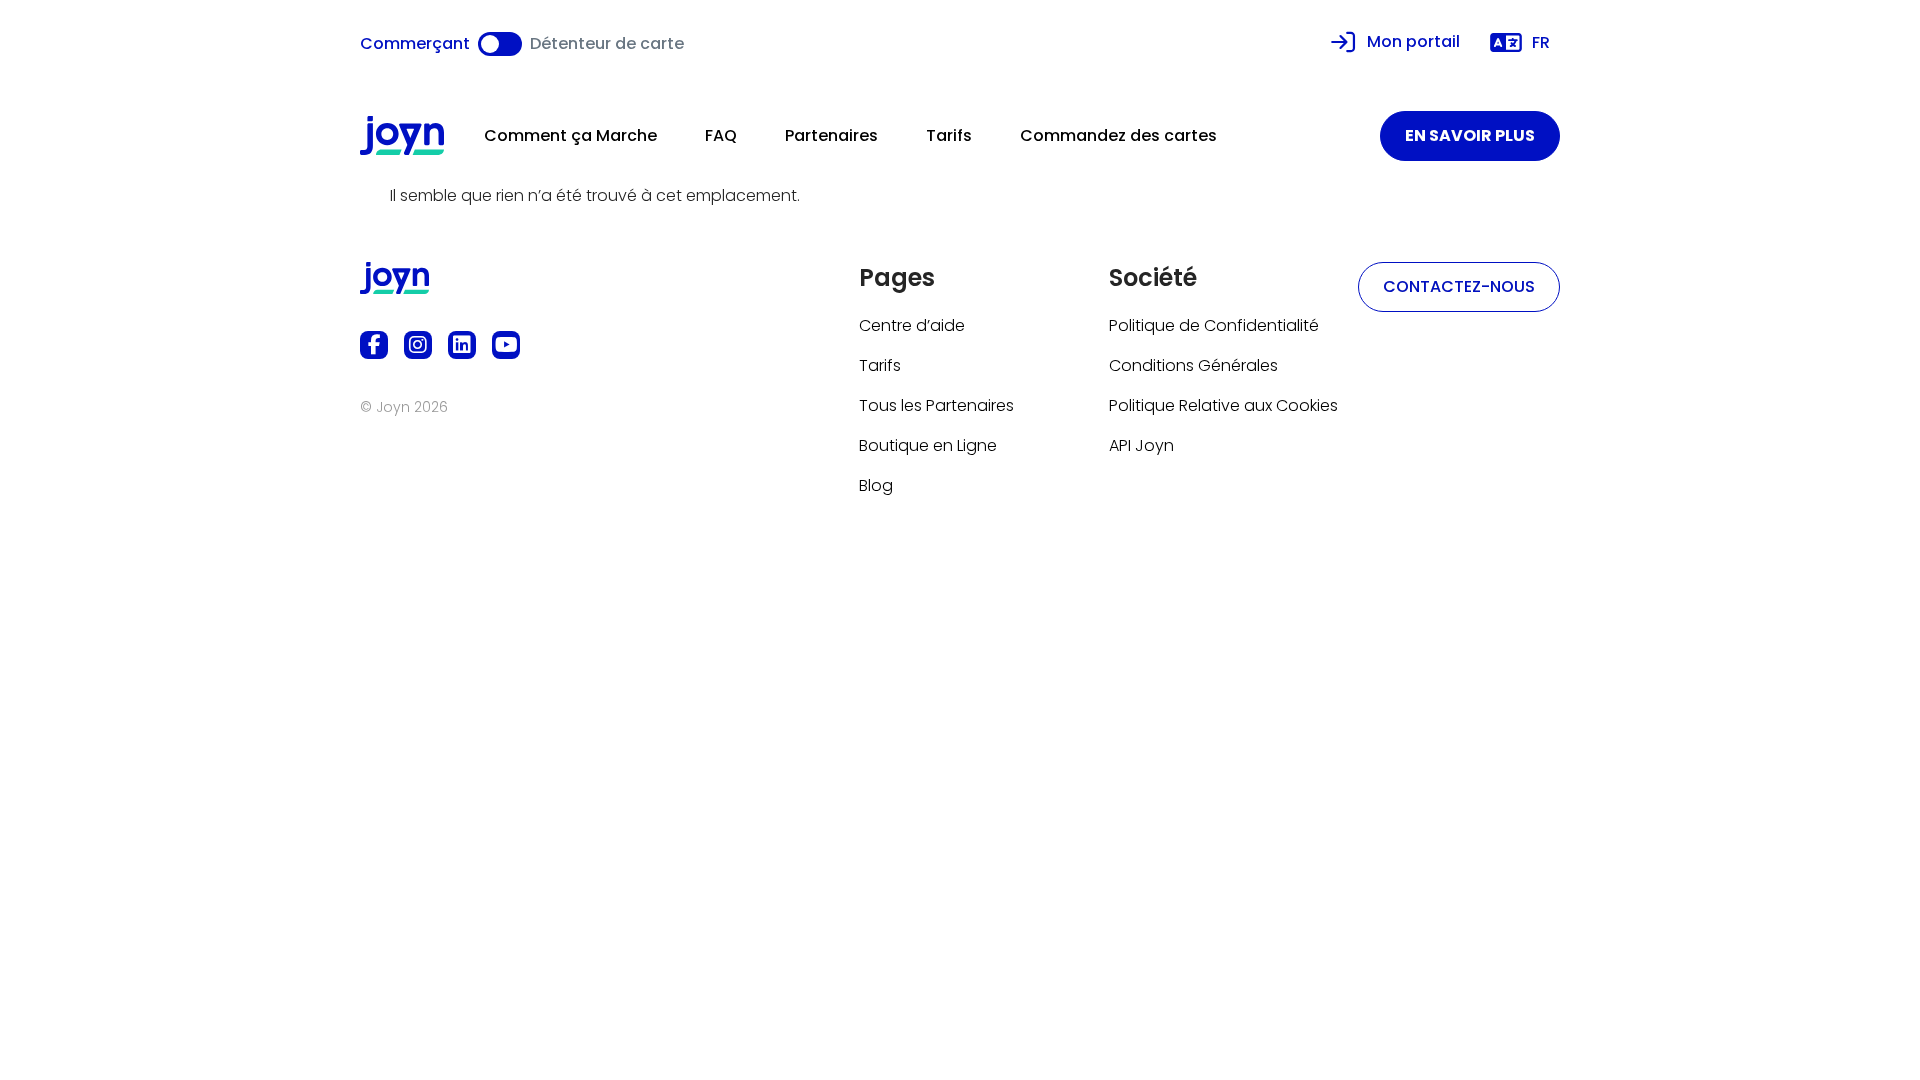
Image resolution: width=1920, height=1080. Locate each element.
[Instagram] (418, 345)
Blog (876, 485)
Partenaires (831, 135)
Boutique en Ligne (928, 445)
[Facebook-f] (374, 345)
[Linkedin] (462, 345)
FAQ (721, 135)
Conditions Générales (1193, 365)
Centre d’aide (912, 325)
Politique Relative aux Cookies (1223, 405)
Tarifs (949, 135)
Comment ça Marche (570, 135)
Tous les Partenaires (936, 405)
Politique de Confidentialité (1214, 325)
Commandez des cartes (1118, 135)
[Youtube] (506, 345)
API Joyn (1141, 445)
